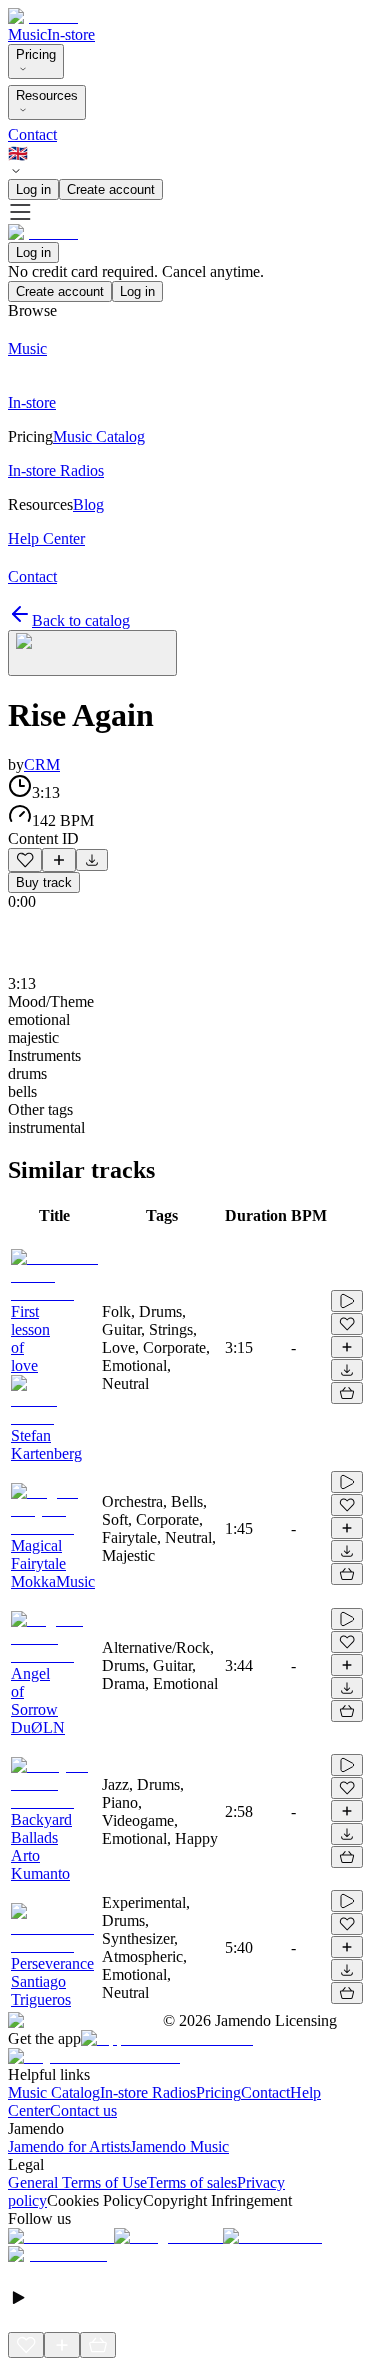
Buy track (44, 882)
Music (27, 34)
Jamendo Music (179, 2146)
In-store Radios (148, 2092)
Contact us (83, 2110)
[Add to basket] (347, 1393)
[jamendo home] (43, 16)
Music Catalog (54, 2092)
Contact (32, 134)
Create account (111, 189)
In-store (71, 34)
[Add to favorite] (25, 860)
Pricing (36, 54)
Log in (33, 189)
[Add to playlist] (59, 860)
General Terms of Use (77, 2182)
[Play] (92, 653)
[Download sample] (92, 860)
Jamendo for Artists (69, 2146)
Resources (47, 95)
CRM (42, 764)
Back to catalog (81, 620)
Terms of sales (192, 2182)
